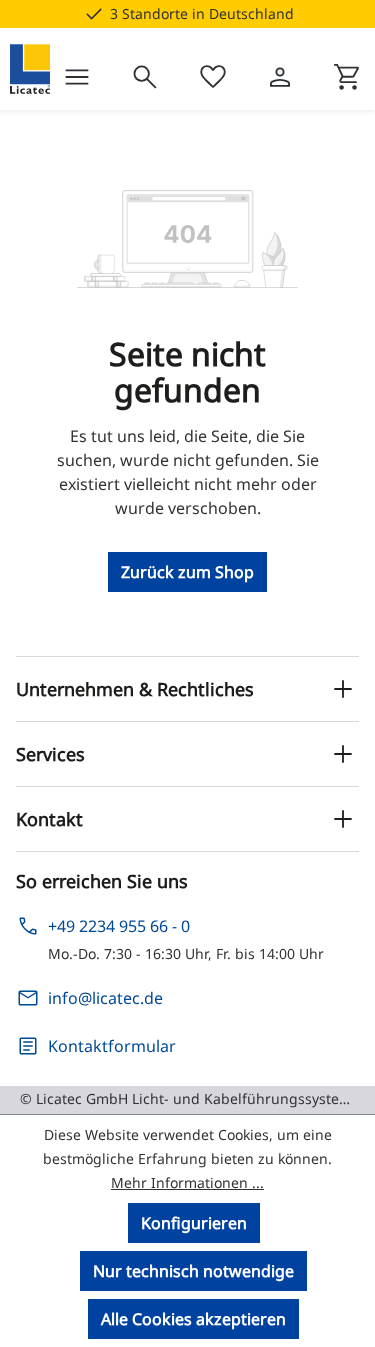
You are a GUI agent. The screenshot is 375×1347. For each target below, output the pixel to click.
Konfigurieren (194, 1223)
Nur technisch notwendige (193, 1271)
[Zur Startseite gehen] (30, 69)
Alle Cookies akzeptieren (193, 1319)
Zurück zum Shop (187, 572)
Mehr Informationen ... (187, 1182)
